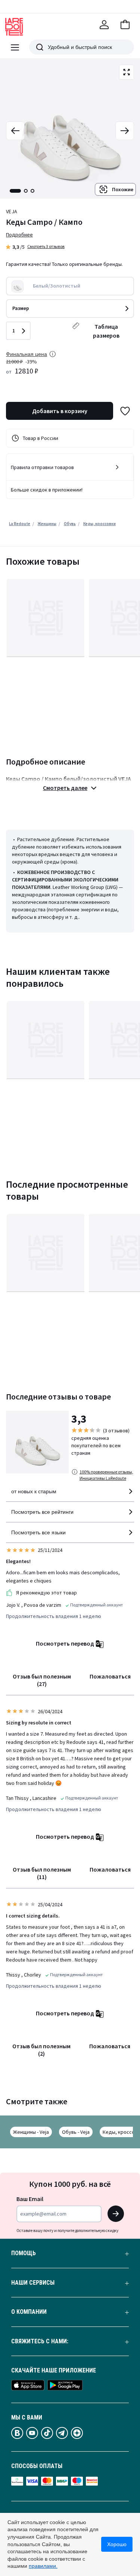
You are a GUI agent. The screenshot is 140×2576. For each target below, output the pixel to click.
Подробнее (19, 235)
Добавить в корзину (60, 411)
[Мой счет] (104, 25)
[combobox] (70, 1495)
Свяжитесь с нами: (40, 2341)
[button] (125, 25)
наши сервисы (33, 2283)
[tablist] (22, 191)
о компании (29, 2312)
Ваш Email (30, 2199)
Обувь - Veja (76, 2132)
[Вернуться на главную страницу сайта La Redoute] (14, 27)
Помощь (24, 2253)
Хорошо (117, 2544)
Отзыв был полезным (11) (42, 1873)
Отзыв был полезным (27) (42, 1680)
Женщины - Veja (31, 2132)
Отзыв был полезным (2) (41, 2050)
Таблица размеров (106, 331)
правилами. (43, 2566)
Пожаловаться (110, 1676)
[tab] (15, 191)
